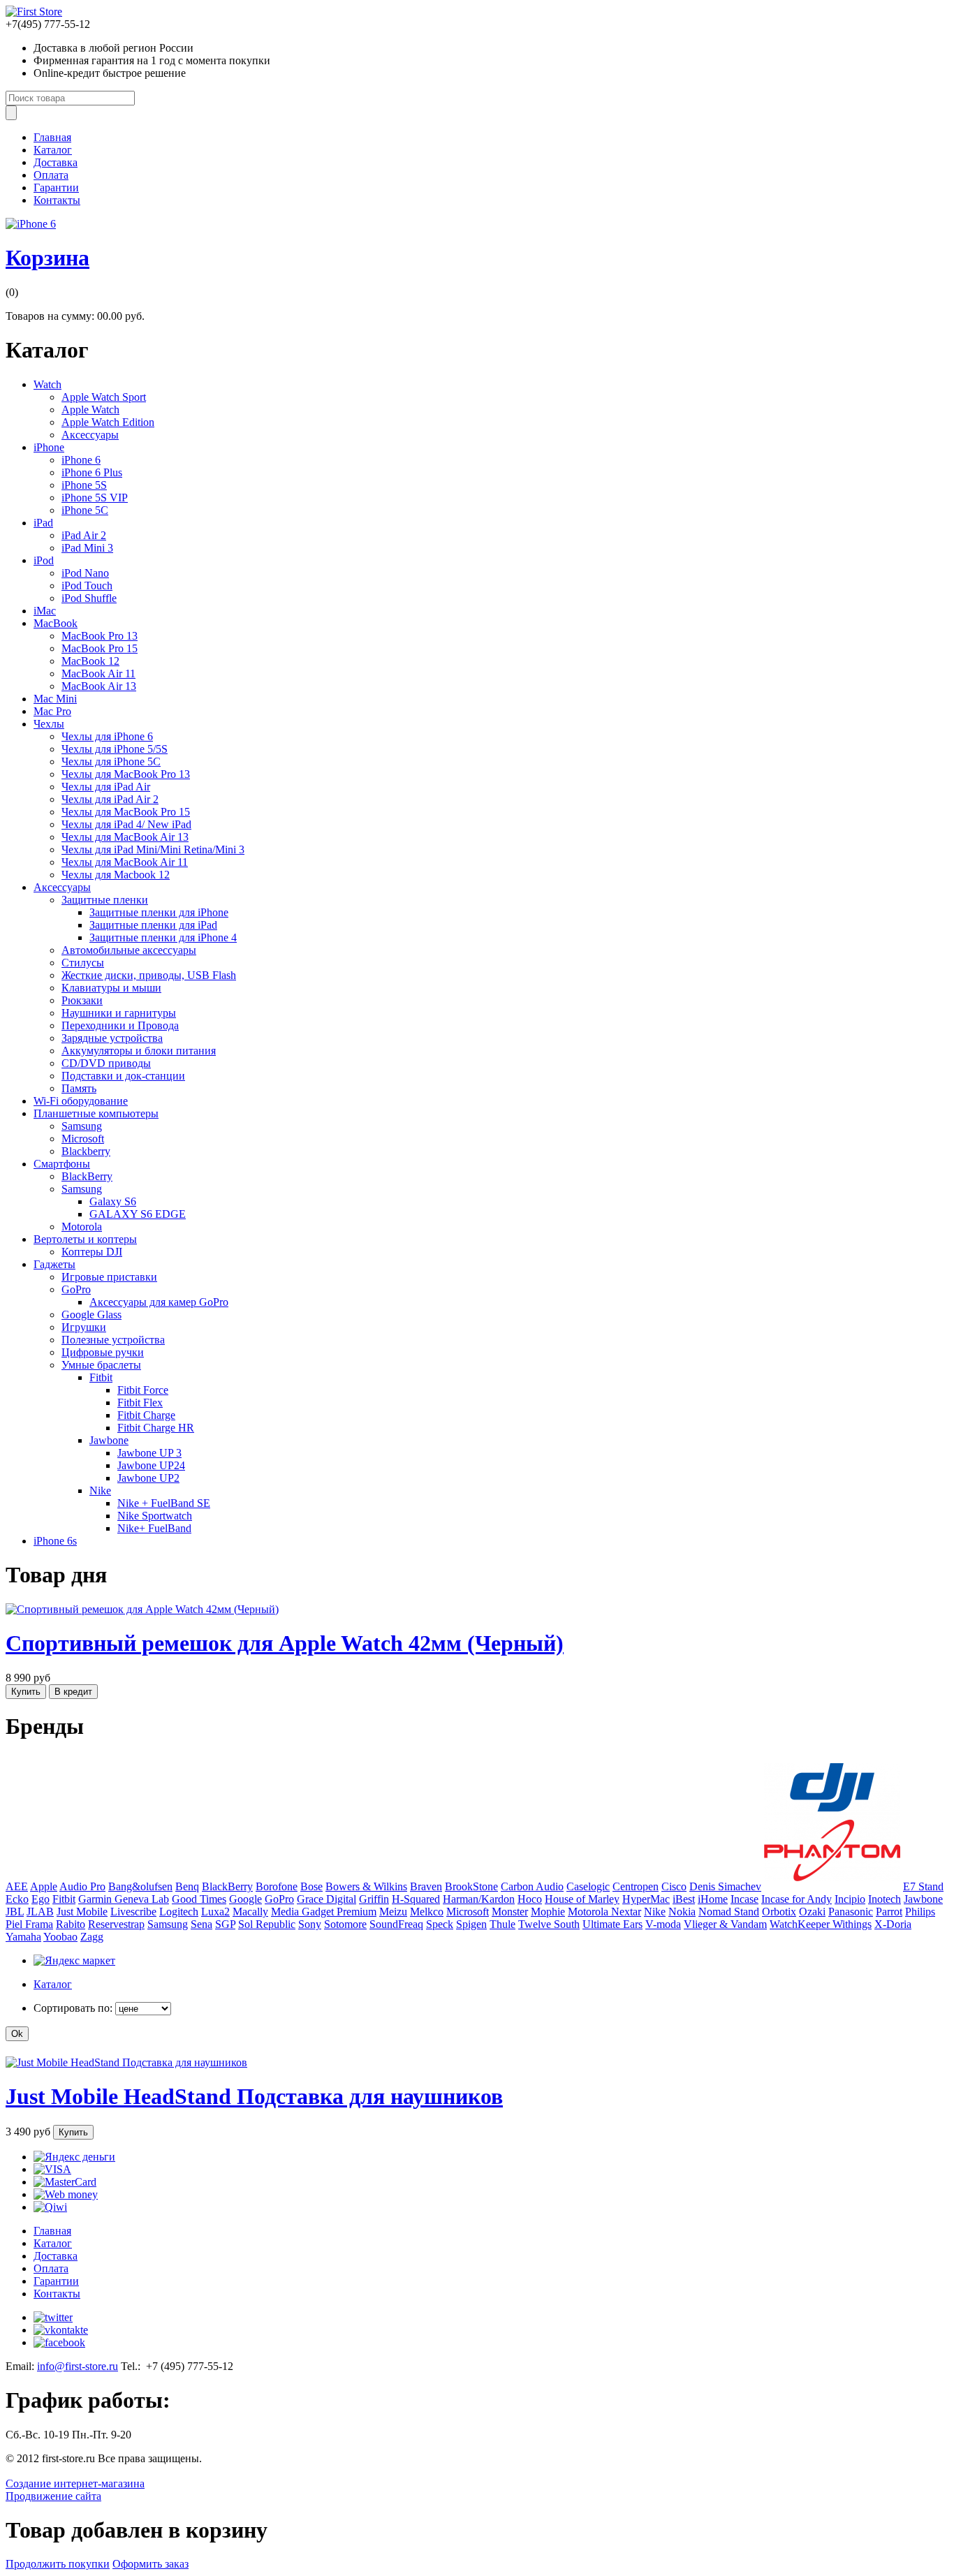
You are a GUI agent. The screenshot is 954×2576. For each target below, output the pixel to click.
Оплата (51, 175)
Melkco (427, 1912)
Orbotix (779, 1912)
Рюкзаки (82, 1000)
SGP (225, 1924)
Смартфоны (62, 1164)
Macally (250, 1912)
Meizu (393, 1912)
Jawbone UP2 (148, 1478)
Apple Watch (90, 410)
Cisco (674, 1886)
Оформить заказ (151, 2564)
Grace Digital (326, 1899)
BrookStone (471, 1886)
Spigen (471, 1924)
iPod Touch (87, 586)
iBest (684, 1899)
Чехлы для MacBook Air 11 (125, 862)
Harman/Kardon (479, 1899)
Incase (744, 1899)
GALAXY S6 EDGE (138, 1214)
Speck (440, 1924)
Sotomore (345, 1924)
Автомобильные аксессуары (129, 950)
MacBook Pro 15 (100, 648)
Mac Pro (52, 711)
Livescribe (133, 1912)
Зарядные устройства (112, 1038)
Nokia (682, 1912)
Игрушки (84, 1327)
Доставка (56, 162)
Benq (187, 1886)
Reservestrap (116, 1924)
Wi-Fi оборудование (81, 1101)
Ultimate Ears (612, 1924)
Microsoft (83, 1139)
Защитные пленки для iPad (153, 925)
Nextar (626, 1912)
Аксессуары (90, 435)
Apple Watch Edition (108, 422)
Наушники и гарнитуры (119, 1013)
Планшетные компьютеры (96, 1113)
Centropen (636, 1886)
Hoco (530, 1899)
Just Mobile (82, 1912)
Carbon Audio (532, 1886)
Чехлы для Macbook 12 (116, 875)
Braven (426, 1886)
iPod (44, 560)
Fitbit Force (143, 1390)
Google (245, 1899)
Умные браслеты (101, 1365)
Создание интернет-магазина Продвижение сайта (75, 2490)
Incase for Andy (797, 1899)
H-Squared (416, 1899)
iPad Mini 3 (87, 548)
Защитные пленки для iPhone (159, 912)
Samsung (82, 1126)
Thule (502, 1924)
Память (79, 1088)
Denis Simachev (725, 1886)
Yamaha (23, 1937)
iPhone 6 (81, 460)
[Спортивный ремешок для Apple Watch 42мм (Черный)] (142, 1609)
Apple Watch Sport (104, 397)
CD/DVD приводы (106, 1063)
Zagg (92, 1937)
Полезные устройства (113, 1340)
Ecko (17, 1899)
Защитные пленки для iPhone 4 (163, 937)
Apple (44, 1886)
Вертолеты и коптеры (85, 1239)
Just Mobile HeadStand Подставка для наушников (254, 2096)
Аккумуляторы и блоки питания (139, 1051)
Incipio (850, 1899)
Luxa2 (215, 1912)
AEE (17, 1886)
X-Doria (893, 1924)
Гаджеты (54, 1264)
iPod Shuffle (89, 598)
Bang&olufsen (140, 1886)
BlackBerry (87, 1176)
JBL (15, 1912)
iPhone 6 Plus (92, 472)
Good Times (199, 1899)
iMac (45, 611)
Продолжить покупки (58, 2564)
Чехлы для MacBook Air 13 (125, 837)
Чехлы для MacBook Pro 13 (126, 774)
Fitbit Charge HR (156, 1428)
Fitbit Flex (140, 1403)
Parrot (889, 1912)
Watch (47, 384)
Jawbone (109, 1440)
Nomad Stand (729, 1912)
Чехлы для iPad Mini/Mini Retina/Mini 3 (153, 849)
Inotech (885, 1899)
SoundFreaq (396, 1924)
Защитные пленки (105, 900)
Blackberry (86, 1151)
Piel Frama (29, 1924)
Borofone (277, 1886)
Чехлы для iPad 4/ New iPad (126, 824)
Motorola (82, 1227)
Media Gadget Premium (324, 1912)
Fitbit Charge (146, 1415)
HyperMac (646, 1899)
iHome (713, 1899)
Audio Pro (82, 1886)
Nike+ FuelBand (154, 1528)
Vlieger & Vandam (725, 1924)
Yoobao (60, 1937)
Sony (310, 1924)
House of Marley (582, 1899)
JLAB (40, 1912)
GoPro (76, 1289)
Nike (100, 1491)
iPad (43, 523)
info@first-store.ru (78, 2366)
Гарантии (56, 187)
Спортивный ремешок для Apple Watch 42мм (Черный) (285, 1643)
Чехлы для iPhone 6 (107, 736)
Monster (510, 1912)
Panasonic (851, 1912)
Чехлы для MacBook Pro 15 (126, 812)
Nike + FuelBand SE (164, 1503)
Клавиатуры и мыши (111, 988)
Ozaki (812, 1912)
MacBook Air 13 (99, 686)
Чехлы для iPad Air (106, 787)
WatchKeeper (801, 1924)
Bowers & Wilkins (366, 1886)
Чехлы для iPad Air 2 (110, 799)
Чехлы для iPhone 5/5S (115, 749)
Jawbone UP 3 (149, 1453)
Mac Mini (55, 699)
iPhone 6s (55, 1541)
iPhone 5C (85, 510)
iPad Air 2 (84, 535)
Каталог (53, 150)
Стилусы (83, 963)
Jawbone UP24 (151, 1465)
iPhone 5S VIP (95, 498)
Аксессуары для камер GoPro (159, 1302)
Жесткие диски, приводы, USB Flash (149, 975)
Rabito (71, 1924)
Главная (52, 137)
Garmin (96, 1899)
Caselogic (588, 1886)
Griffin (374, 1899)
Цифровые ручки (103, 1352)
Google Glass (91, 1315)
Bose (311, 1886)
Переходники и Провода (120, 1025)
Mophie (548, 1912)
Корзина (47, 258)
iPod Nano (85, 573)
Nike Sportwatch (155, 1516)
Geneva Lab (142, 1899)
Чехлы (49, 724)
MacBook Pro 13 (100, 636)
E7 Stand (923, 1886)
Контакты (57, 200)
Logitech (179, 1912)
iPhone (49, 447)
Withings (852, 1924)
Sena (201, 1924)
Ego (41, 1899)
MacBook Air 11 (98, 674)
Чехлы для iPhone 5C (111, 761)
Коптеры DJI (92, 1252)
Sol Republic (267, 1924)
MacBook (56, 623)
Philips (920, 1912)
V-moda (663, 1924)
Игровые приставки (109, 1277)
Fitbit (101, 1377)
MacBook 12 (90, 661)
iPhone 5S (84, 485)
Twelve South (549, 1924)
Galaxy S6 (113, 1201)
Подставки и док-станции (123, 1076)
